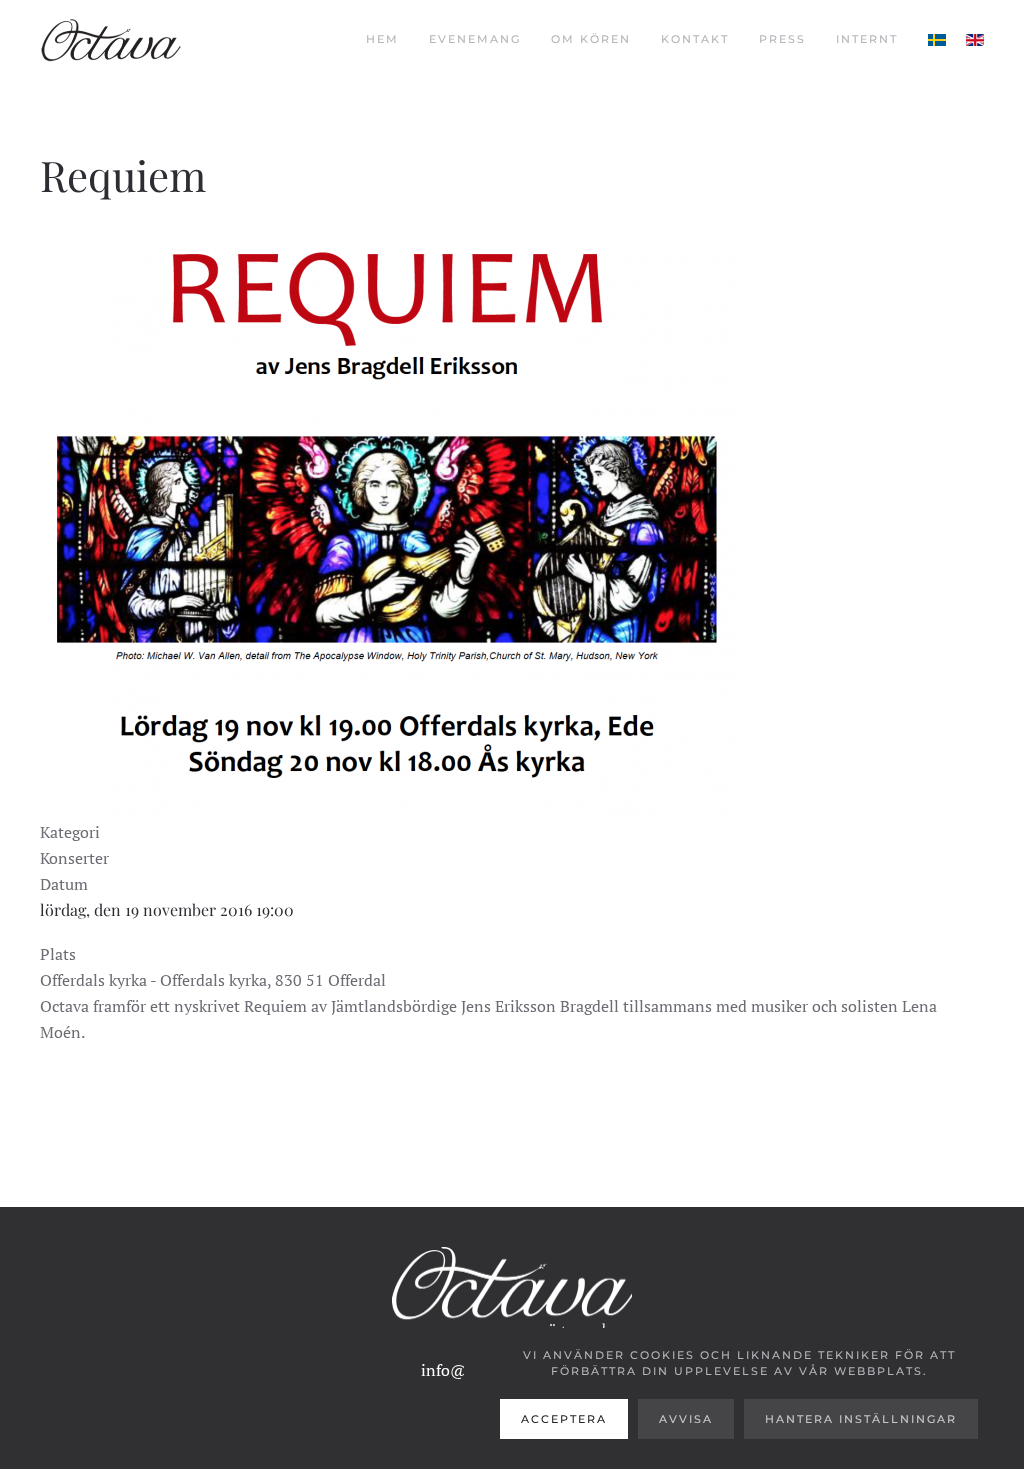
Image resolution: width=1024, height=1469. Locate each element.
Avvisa (686, 1419)
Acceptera (564, 1419)
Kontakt (695, 39)
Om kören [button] (591, 39)
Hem (382, 39)
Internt (867, 39)
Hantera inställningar (861, 1419)
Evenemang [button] (475, 39)
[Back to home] (111, 40)
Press (782, 39)
